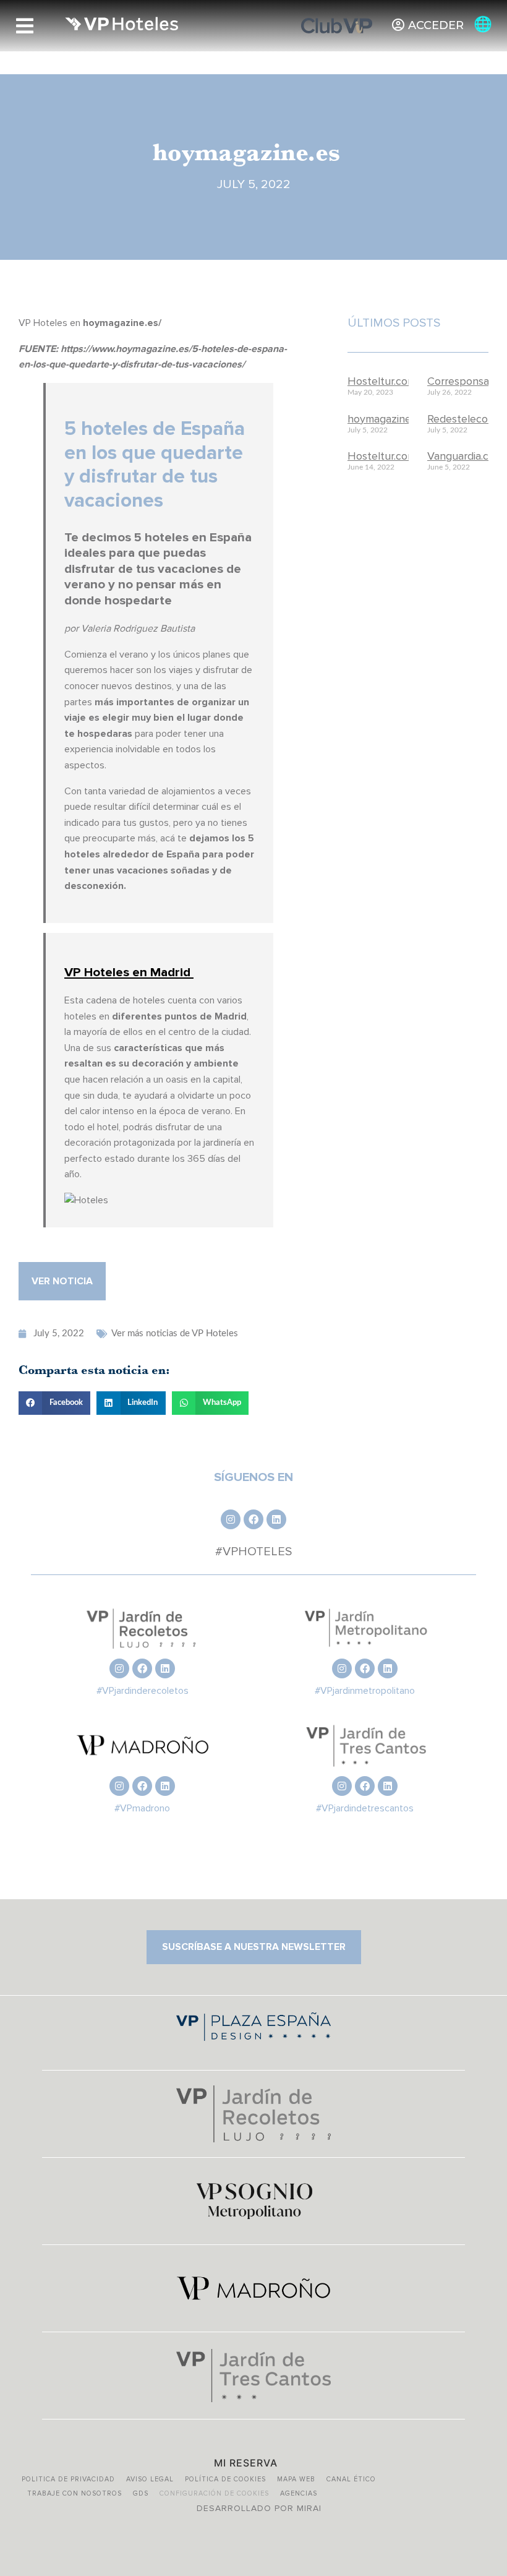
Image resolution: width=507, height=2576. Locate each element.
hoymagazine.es (386, 419)
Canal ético (351, 2479)
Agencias (299, 2493)
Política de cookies (225, 2479)
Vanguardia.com (465, 456)
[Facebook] (253, 1519)
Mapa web (296, 2479)
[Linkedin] (276, 1519)
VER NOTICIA (62, 1281)
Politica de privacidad (68, 2479)
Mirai (309, 2508)
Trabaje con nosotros (75, 2493)
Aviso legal (150, 2479)
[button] (54, 1403)
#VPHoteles (253, 1552)
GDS (141, 2493)
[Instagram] (231, 1519)
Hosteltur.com (382, 381)
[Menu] (25, 26)
